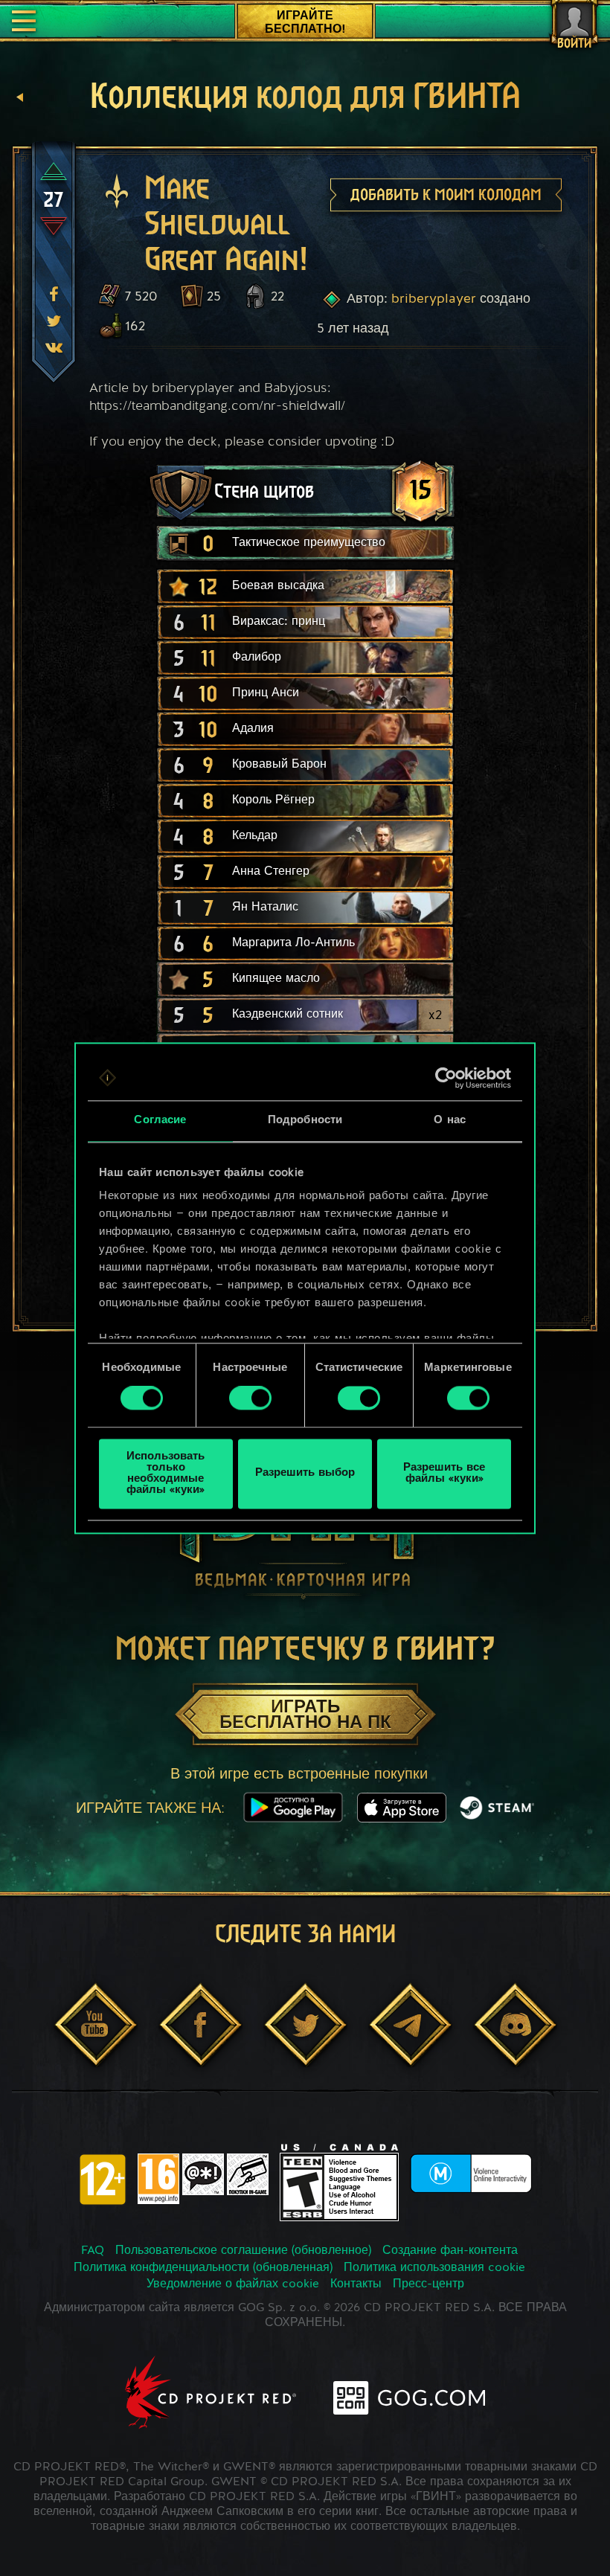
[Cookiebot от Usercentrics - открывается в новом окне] (446, 1078)
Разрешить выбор (305, 1474)
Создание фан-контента (450, 2251)
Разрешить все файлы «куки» (444, 1474)
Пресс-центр (428, 2284)
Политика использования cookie (434, 2268)
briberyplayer (434, 299)
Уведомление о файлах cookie (233, 2284)
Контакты (356, 2284)
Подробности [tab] (305, 1121)
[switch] (250, 1398)
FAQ (93, 2251)
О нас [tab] (450, 1121)
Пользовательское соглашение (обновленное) (243, 2251)
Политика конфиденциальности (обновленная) (203, 2268)
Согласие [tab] (160, 1121)
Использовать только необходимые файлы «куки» (166, 1474)
